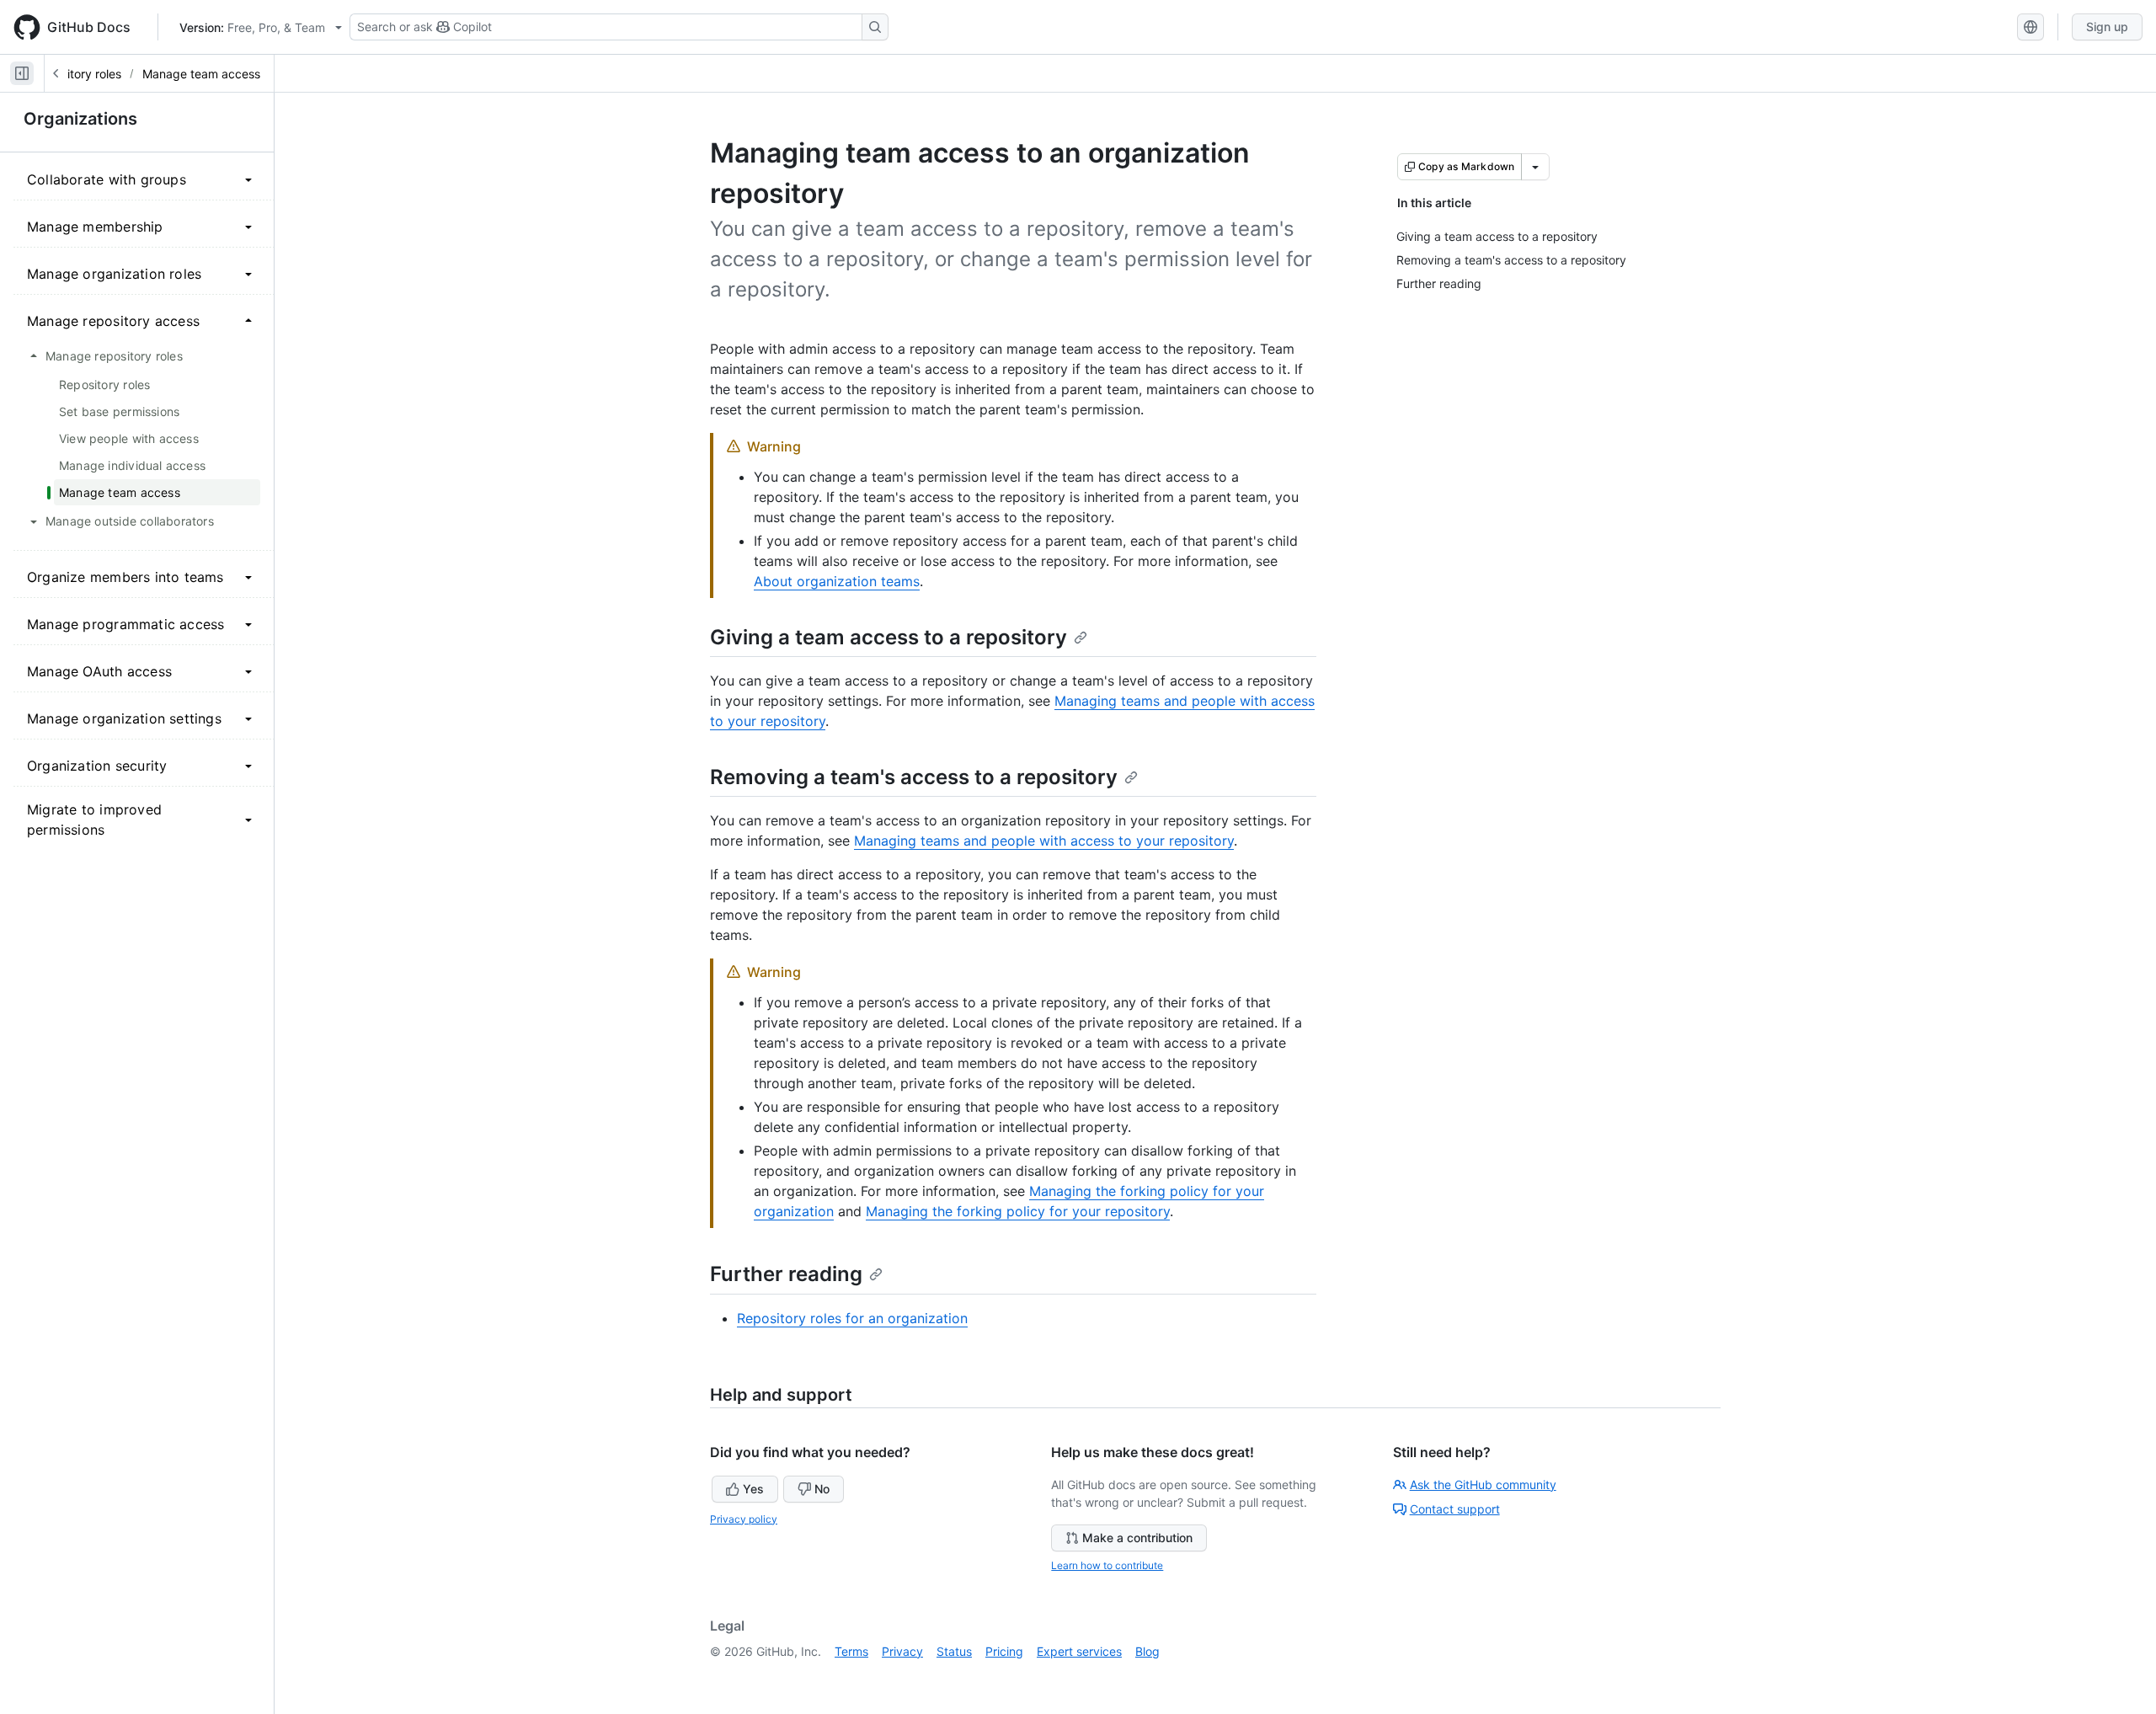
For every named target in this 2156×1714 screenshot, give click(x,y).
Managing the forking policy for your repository (1018, 1211)
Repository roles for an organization (852, 1318)
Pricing (1004, 1651)
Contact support (1455, 1509)
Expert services (1079, 1651)
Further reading (786, 1274)
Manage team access (201, 74)
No (822, 1489)
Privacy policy (744, 1519)
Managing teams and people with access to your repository (1044, 841)
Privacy (902, 1651)
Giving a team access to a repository (889, 637)
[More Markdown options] (1535, 167)
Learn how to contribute (1107, 1565)
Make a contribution (1137, 1538)
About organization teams (837, 581)
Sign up (2107, 27)
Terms (851, 1651)
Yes (753, 1489)
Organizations (80, 119)
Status (954, 1651)
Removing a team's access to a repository (914, 777)
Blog (1147, 1651)
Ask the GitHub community (1483, 1484)
